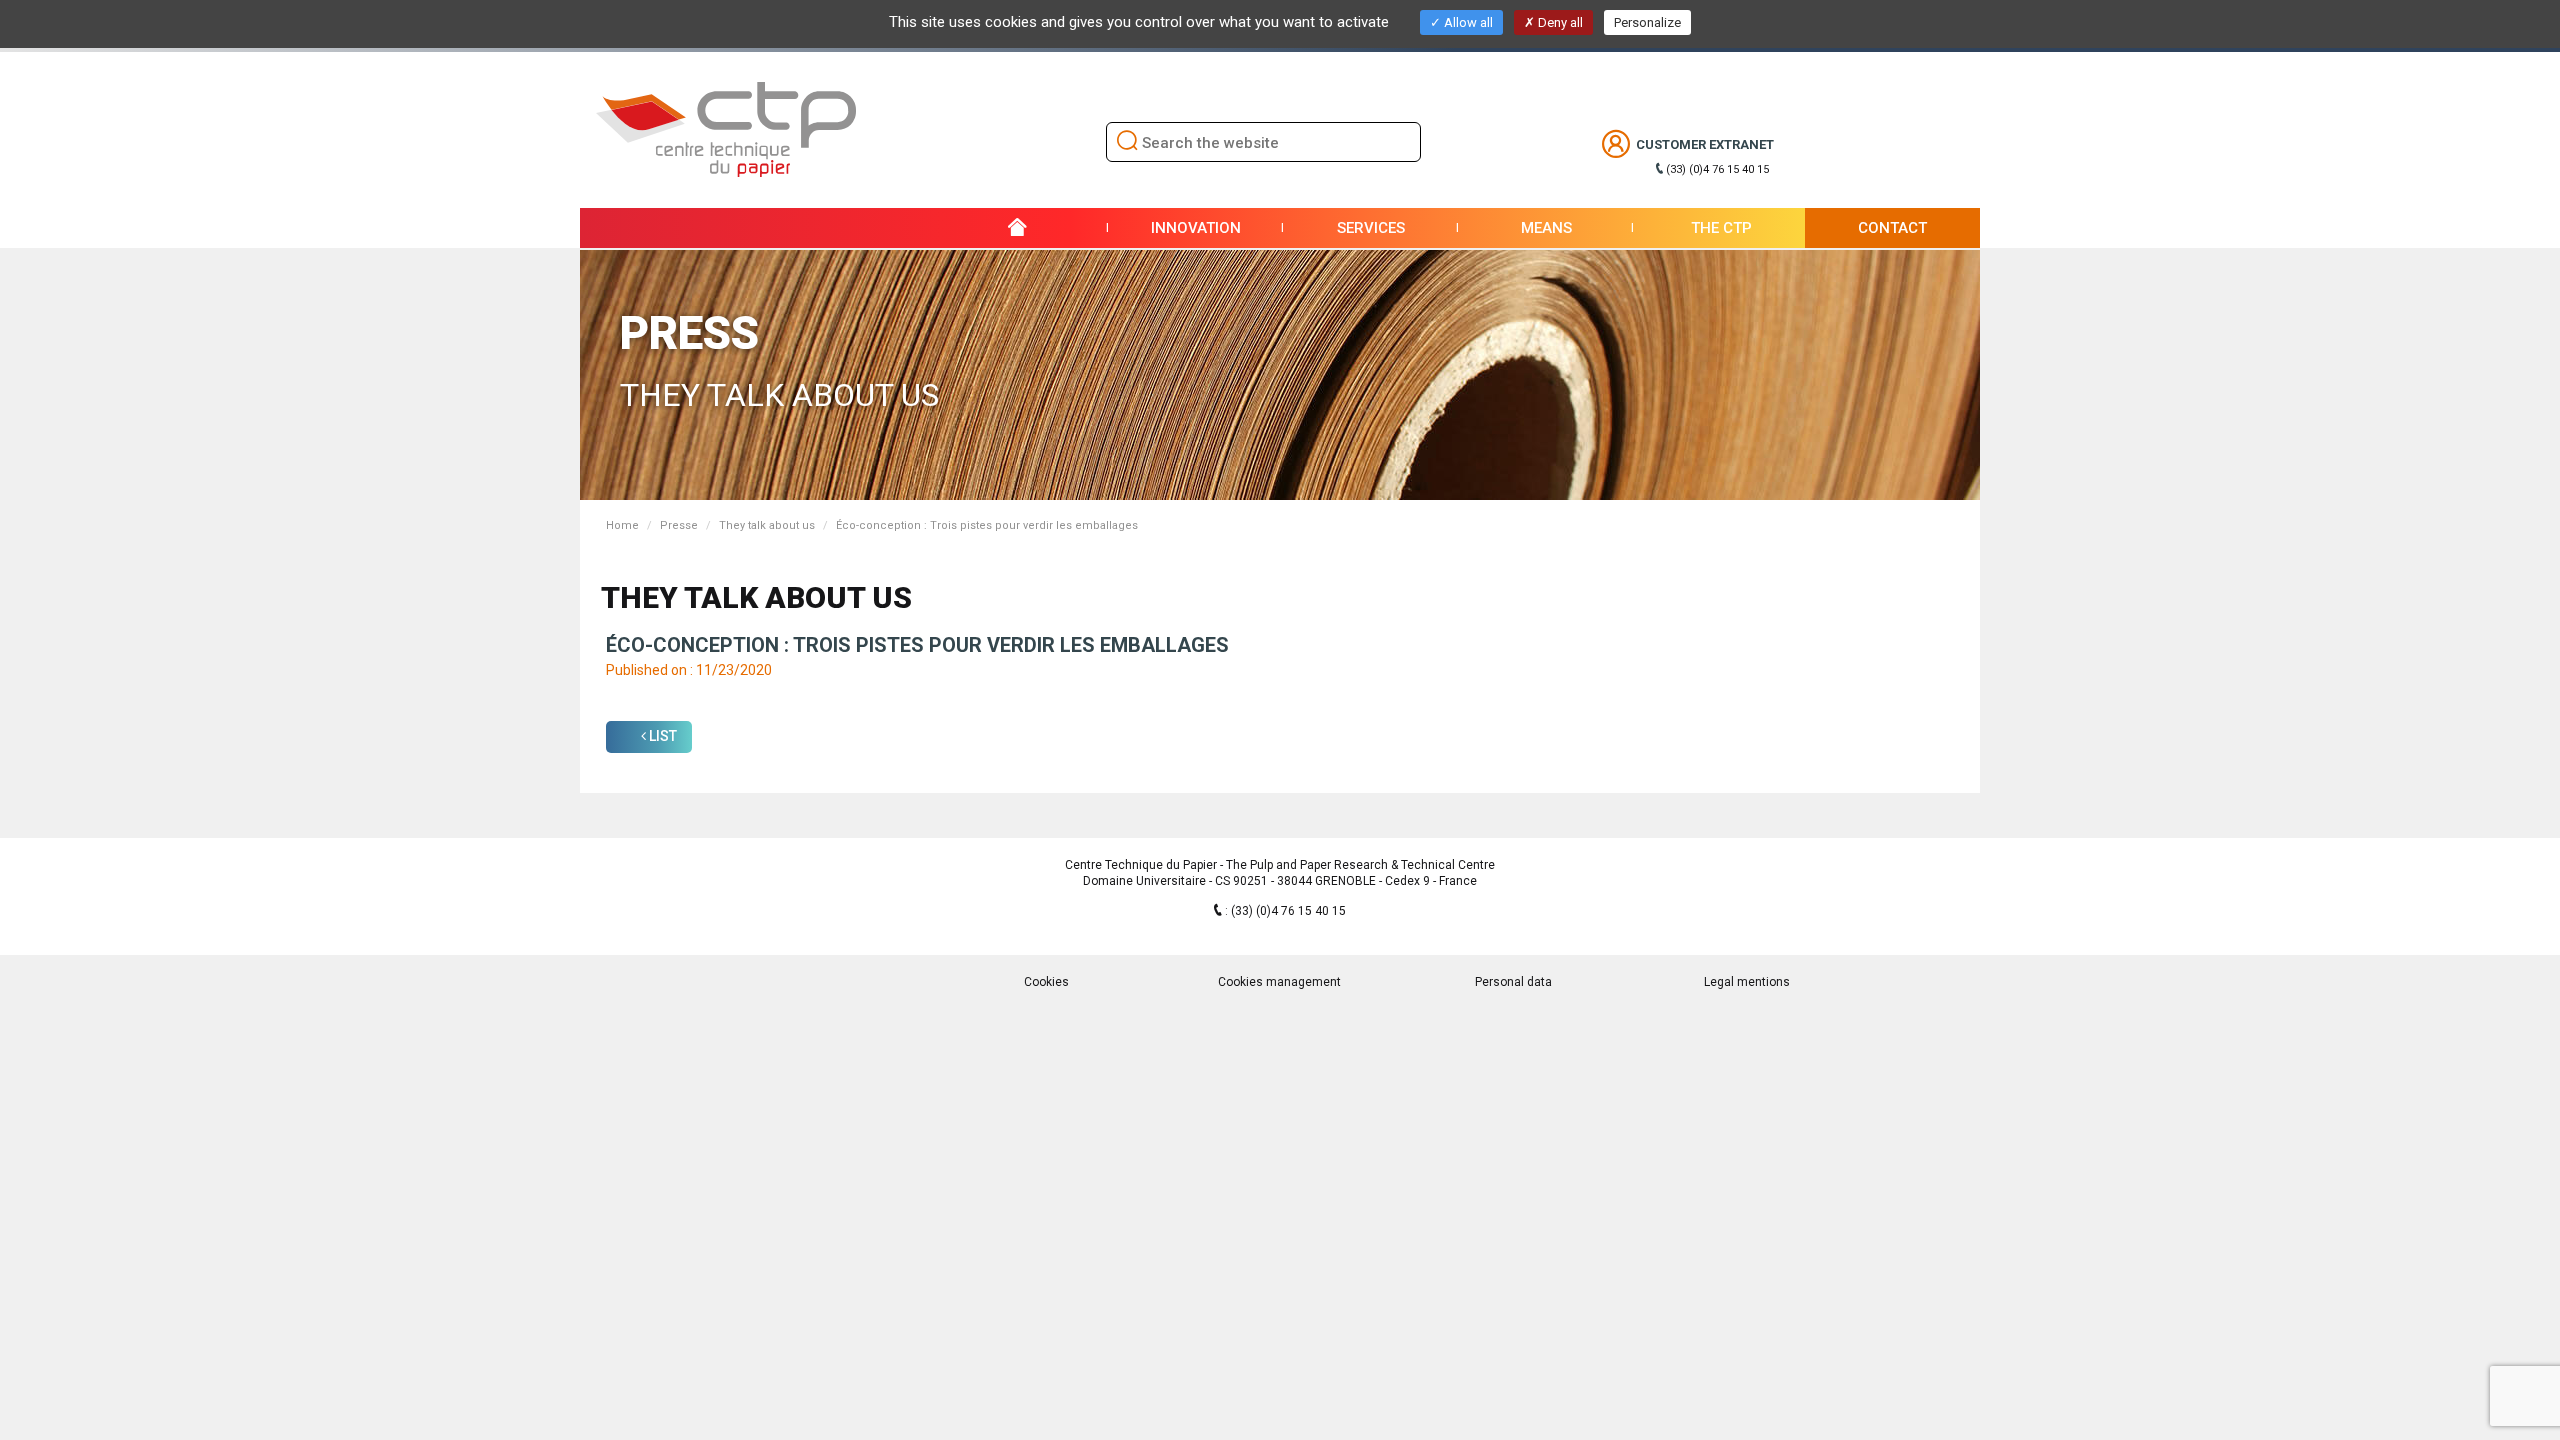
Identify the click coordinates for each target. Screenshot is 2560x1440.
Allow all (1467, 22)
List (661, 736)
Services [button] (1371, 228)
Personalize (1647, 22)
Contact (1892, 228)
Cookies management (1279, 982)
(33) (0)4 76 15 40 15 (1717, 169)
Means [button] (1546, 228)
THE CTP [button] (1721, 228)
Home (622, 525)
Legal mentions (1747, 982)
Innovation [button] (1196, 228)
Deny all (1559, 22)
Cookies (1046, 982)
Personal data (1513, 982)
